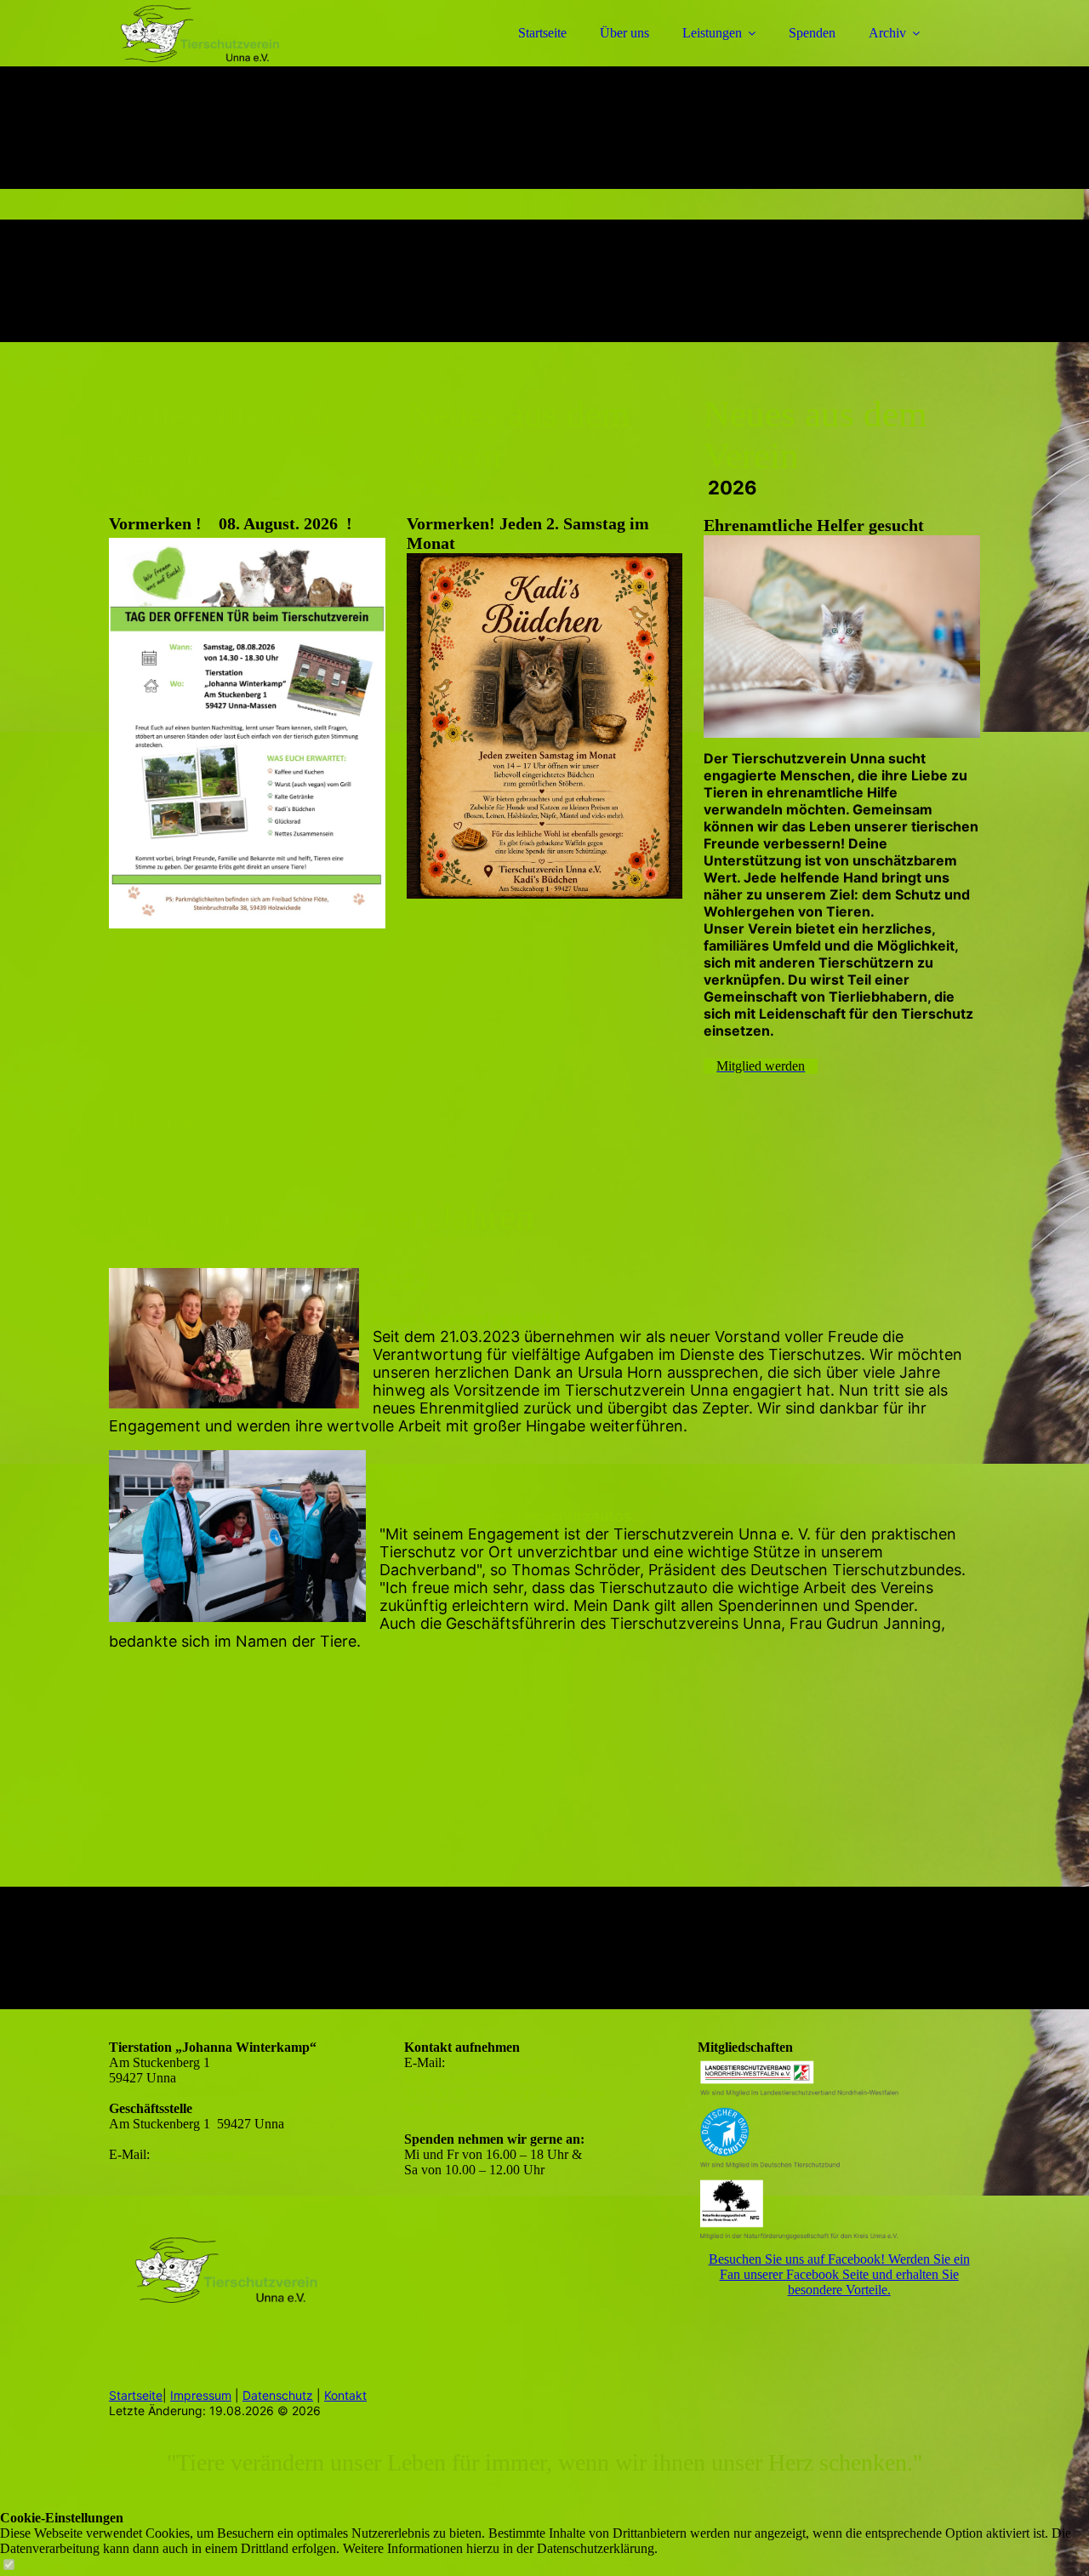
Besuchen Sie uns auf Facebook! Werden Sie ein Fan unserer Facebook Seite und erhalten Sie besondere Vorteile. (839, 2274)
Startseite (542, 33)
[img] (258, 60)
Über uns (624, 33)
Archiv (887, 33)
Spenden (812, 33)
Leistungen (712, 33)
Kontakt (345, 2395)
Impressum (201, 2395)
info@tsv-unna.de (201, 2154)
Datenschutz (278, 2395)
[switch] (9, 2565)
